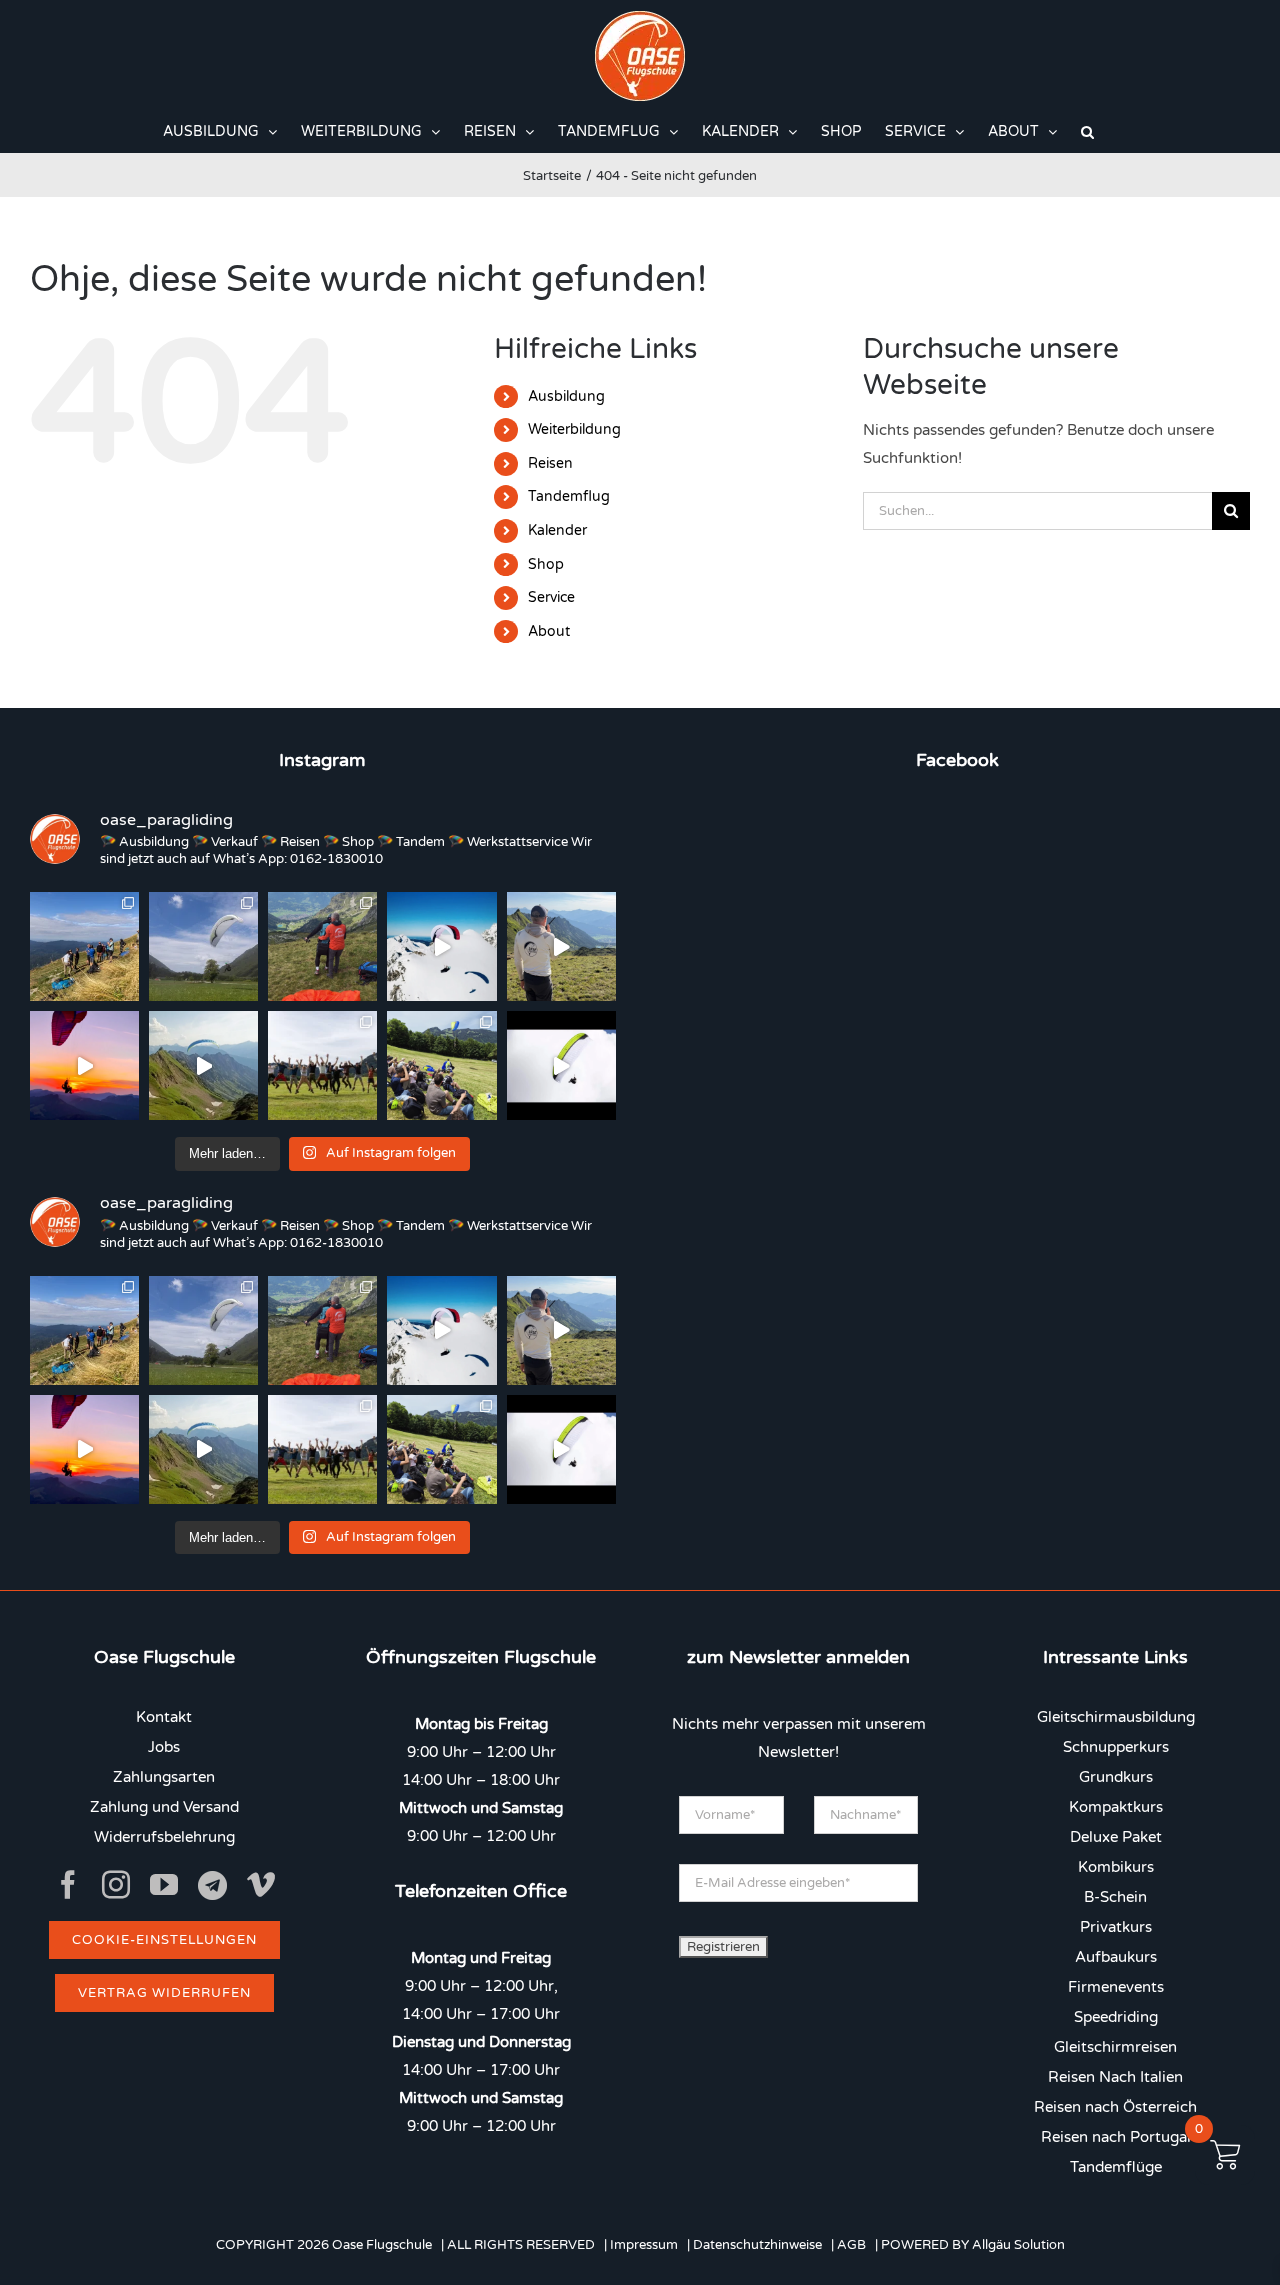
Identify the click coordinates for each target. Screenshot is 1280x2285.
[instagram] (116, 1885)
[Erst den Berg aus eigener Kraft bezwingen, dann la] (84, 1065)
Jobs (164, 1747)
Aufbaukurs (1116, 1957)
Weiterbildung (574, 429)
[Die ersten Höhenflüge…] (561, 1065)
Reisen (550, 463)
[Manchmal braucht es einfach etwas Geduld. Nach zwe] (203, 1065)
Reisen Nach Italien (1115, 2077)
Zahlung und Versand (164, 1807)
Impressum (644, 2245)
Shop (546, 564)
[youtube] (164, 1885)
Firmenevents (1116, 1987)
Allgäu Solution (1018, 2245)
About (549, 631)
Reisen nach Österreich (1115, 2107)
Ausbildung (566, 396)
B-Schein (1115, 1897)
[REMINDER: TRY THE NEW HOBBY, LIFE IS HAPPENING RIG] (441, 946)
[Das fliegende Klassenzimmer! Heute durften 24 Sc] (441, 1065)
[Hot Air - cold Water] (203, 946)
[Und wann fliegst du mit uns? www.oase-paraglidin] (322, 946)
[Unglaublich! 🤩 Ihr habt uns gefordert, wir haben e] (322, 1065)
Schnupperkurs (1116, 1747)
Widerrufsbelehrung (164, 1837)
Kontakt (164, 1717)
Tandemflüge (1116, 2167)
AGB (851, 2245)
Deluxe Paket (1116, 1837)
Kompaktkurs (1116, 1807)
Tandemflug (569, 496)
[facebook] (68, 1885)
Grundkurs (1116, 1777)
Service (551, 597)
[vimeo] (261, 1885)
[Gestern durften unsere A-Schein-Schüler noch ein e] (561, 946)
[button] (1087, 132)
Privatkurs (1116, 1927)
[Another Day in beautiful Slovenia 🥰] (84, 946)
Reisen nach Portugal (1116, 2137)
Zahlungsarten (164, 1777)
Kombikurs (1116, 1867)
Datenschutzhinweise (757, 2245)
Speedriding (1116, 2017)
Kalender (557, 530)
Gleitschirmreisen (1115, 2047)
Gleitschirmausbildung (1116, 1717)
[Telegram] (212, 1885)
